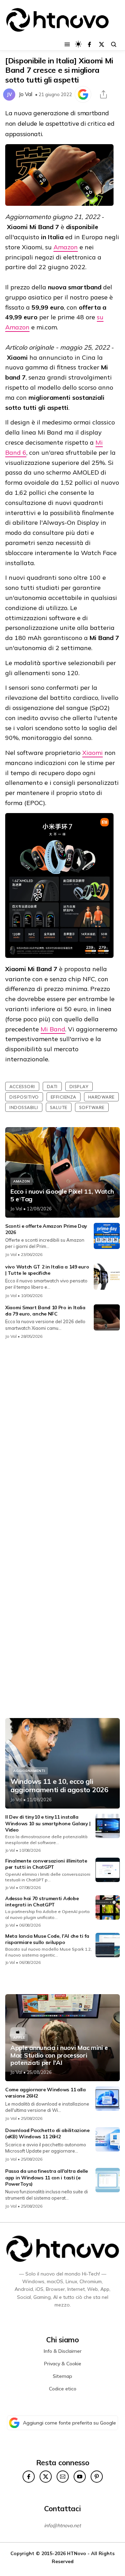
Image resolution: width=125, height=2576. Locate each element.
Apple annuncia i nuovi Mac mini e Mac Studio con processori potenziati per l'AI (59, 2055)
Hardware (101, 1097)
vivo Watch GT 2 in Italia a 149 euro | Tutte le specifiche (47, 1270)
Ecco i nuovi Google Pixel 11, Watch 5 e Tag (62, 1195)
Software (92, 1107)
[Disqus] (62, 1437)
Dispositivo (24, 1097)
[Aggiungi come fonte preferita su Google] (83, 94)
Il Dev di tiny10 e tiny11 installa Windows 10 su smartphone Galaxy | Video (48, 1823)
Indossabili (24, 1107)
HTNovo (77, 2553)
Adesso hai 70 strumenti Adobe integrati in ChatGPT (42, 1902)
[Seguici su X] (102, 44)
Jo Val (26, 94)
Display (79, 1086)
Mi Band (53, 1029)
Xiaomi (93, 753)
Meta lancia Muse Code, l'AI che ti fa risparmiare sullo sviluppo (47, 1939)
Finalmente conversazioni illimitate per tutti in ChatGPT (46, 1864)
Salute (59, 1107)
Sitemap (62, 2376)
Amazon (66, 247)
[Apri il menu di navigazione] (67, 44)
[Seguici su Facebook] (89, 44)
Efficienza (64, 1097)
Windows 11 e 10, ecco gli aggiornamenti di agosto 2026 (59, 1786)
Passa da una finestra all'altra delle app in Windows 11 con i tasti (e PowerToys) (47, 2177)
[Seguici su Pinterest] (97, 2477)
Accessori (22, 1086)
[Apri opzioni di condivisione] (103, 94)
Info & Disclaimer (63, 2351)
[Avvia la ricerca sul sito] (114, 44)
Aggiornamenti (29, 1771)
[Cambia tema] (78, 44)
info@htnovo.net (62, 2526)
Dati (52, 1086)
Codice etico (63, 2389)
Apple (19, 2038)
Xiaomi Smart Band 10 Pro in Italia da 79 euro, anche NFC (45, 1311)
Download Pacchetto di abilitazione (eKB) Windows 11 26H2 (47, 2133)
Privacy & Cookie (63, 2364)
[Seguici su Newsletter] (63, 2477)
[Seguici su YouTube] (80, 2477)
